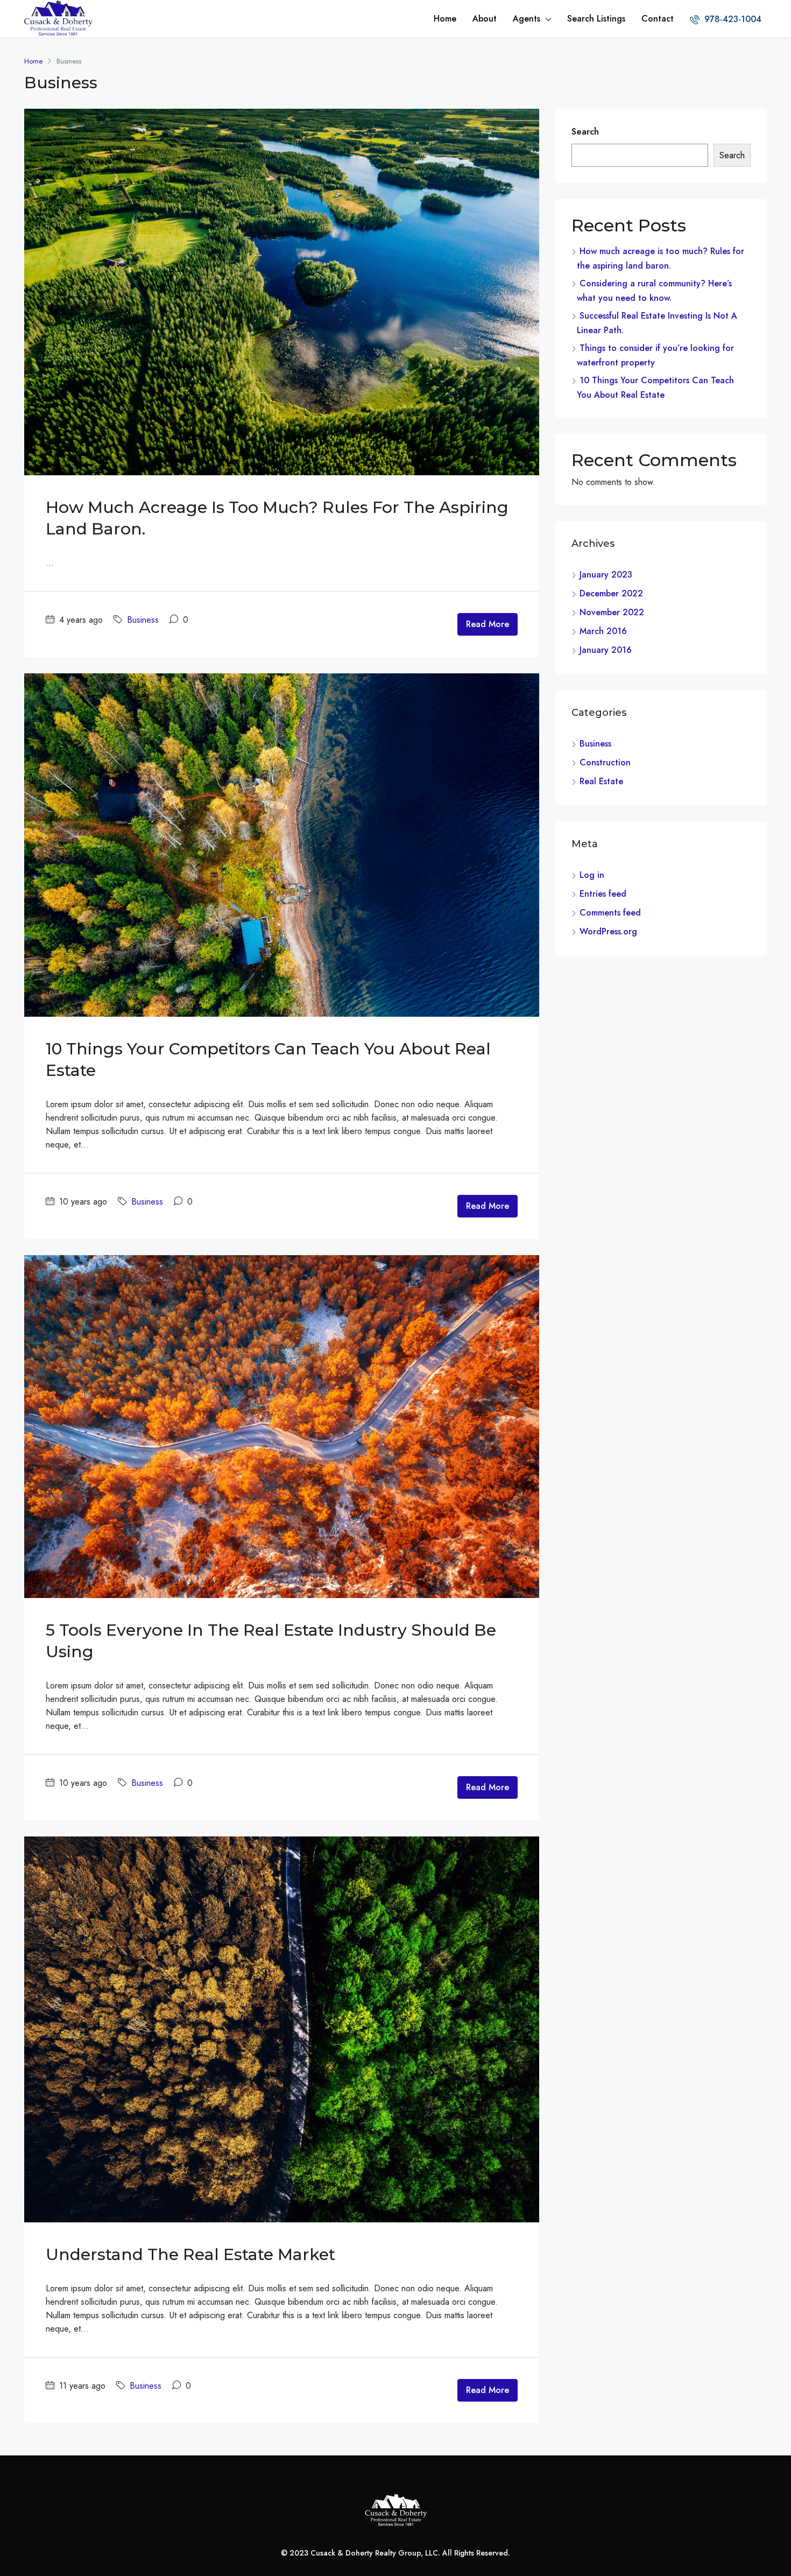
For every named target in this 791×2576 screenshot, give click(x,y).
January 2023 (606, 575)
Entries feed (603, 894)
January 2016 (606, 650)
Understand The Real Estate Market (190, 2254)
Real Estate (601, 781)
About (485, 19)
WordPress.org (608, 931)
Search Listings (596, 19)
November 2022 (612, 612)
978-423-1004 (732, 19)
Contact (658, 19)
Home (445, 19)
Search (585, 132)
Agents (527, 19)
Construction (605, 762)
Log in (592, 875)
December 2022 (611, 593)
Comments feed (610, 913)
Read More (488, 624)
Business (143, 620)
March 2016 (603, 631)
